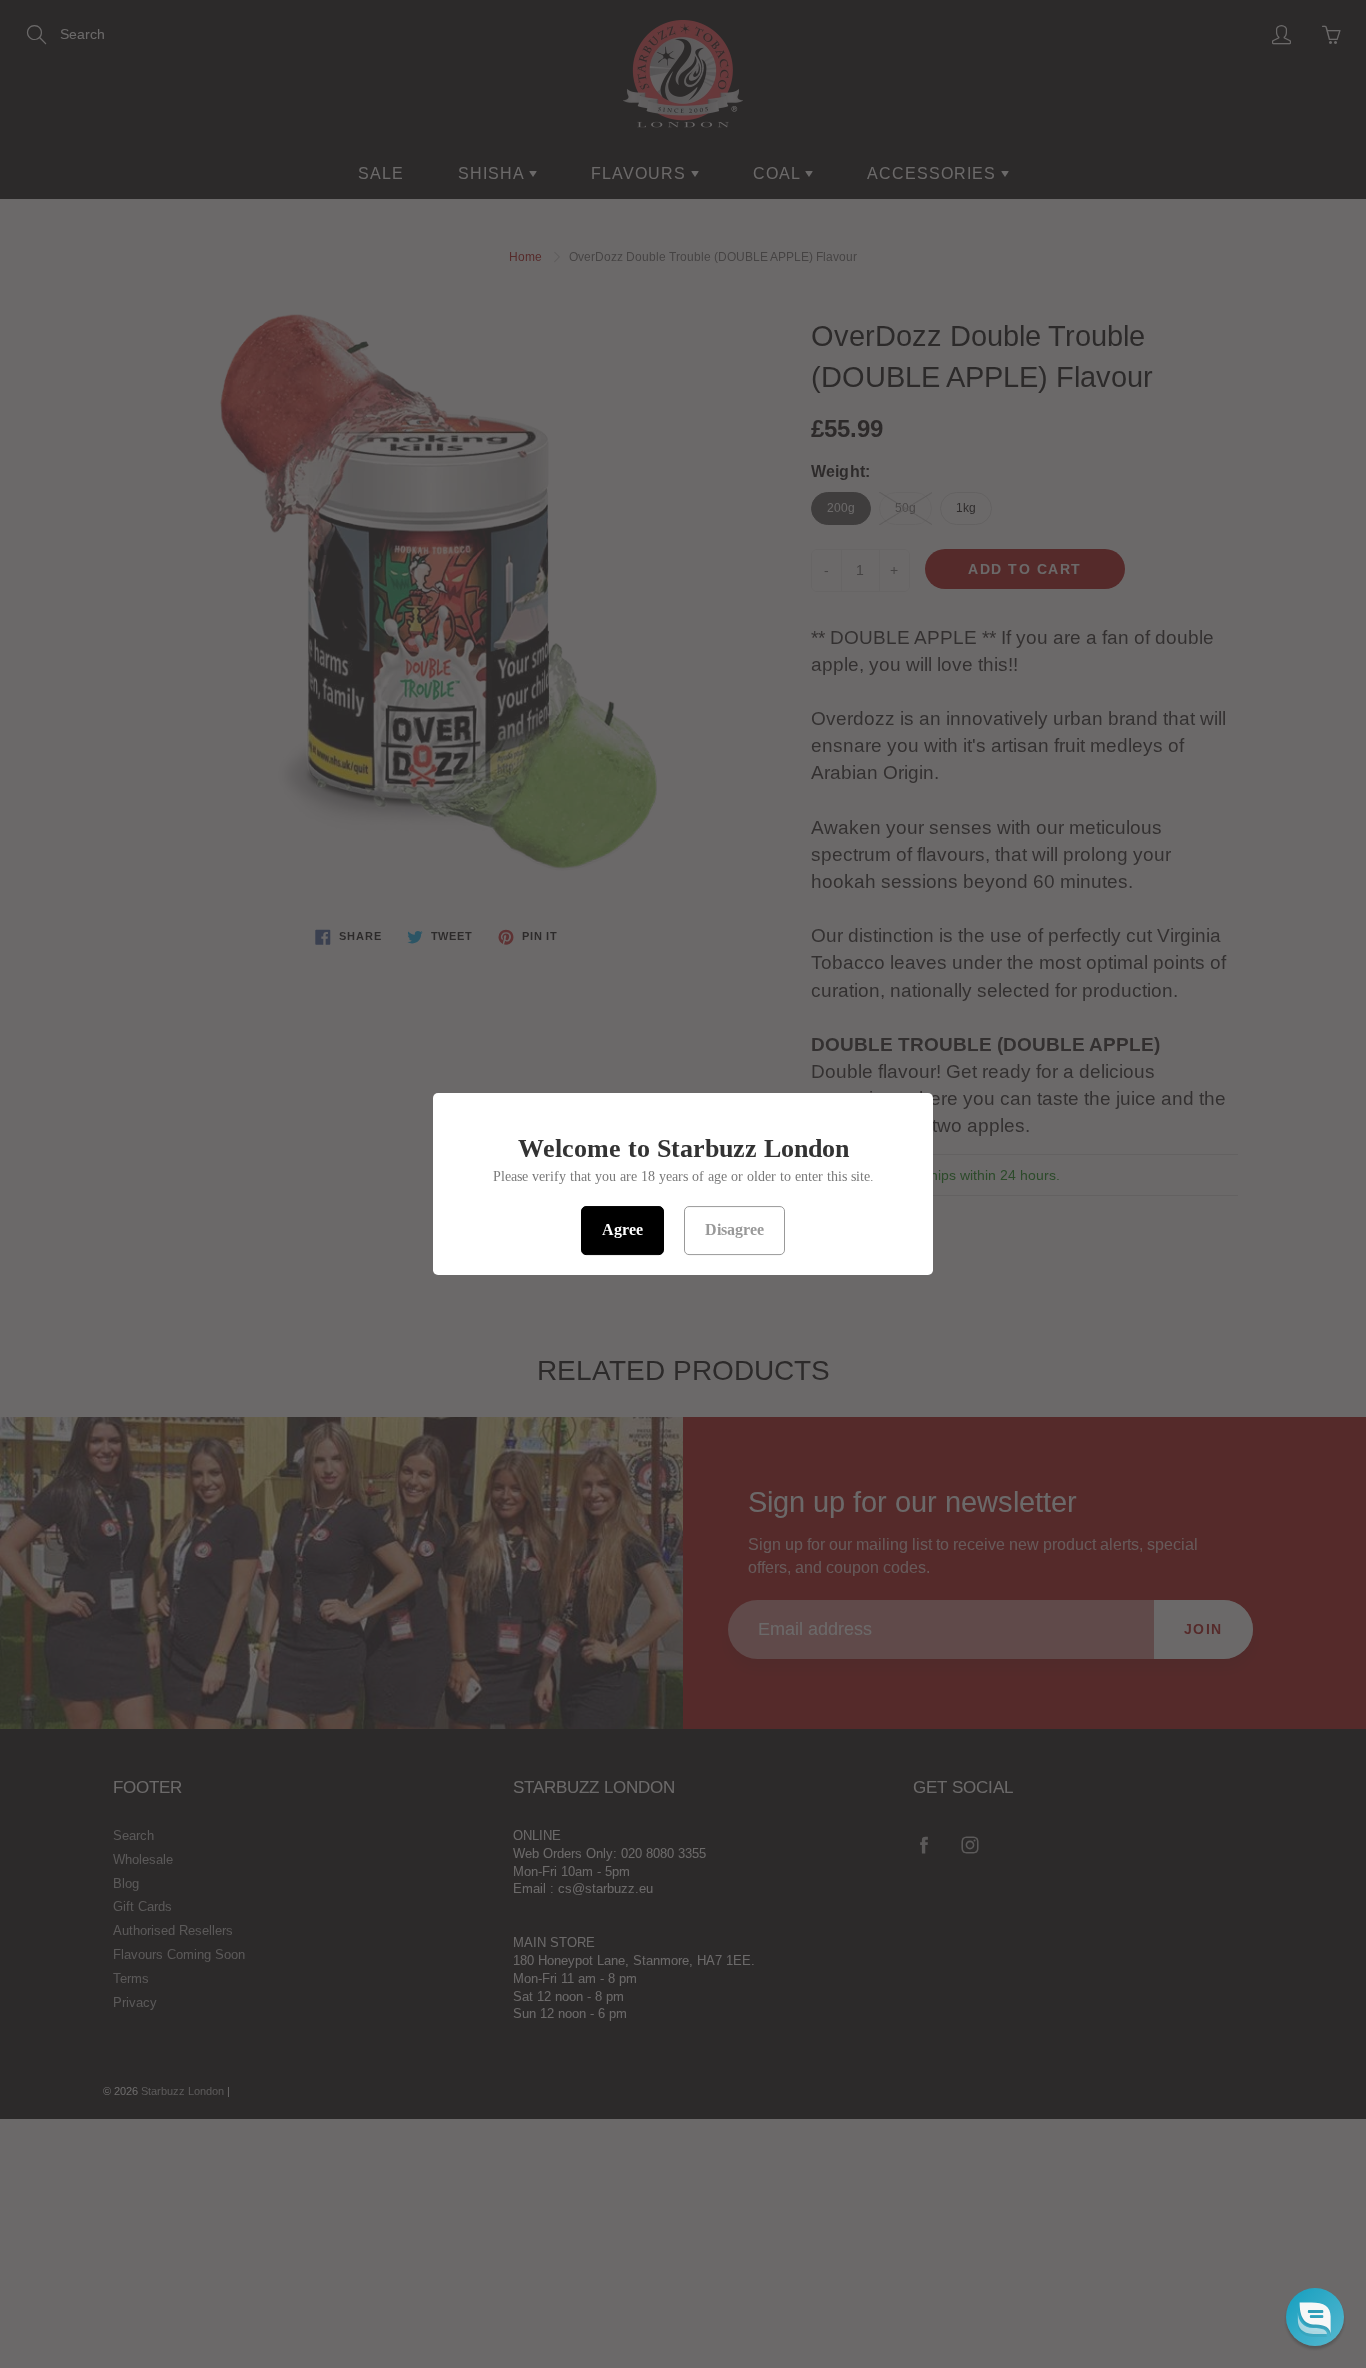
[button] (1315, 2317)
